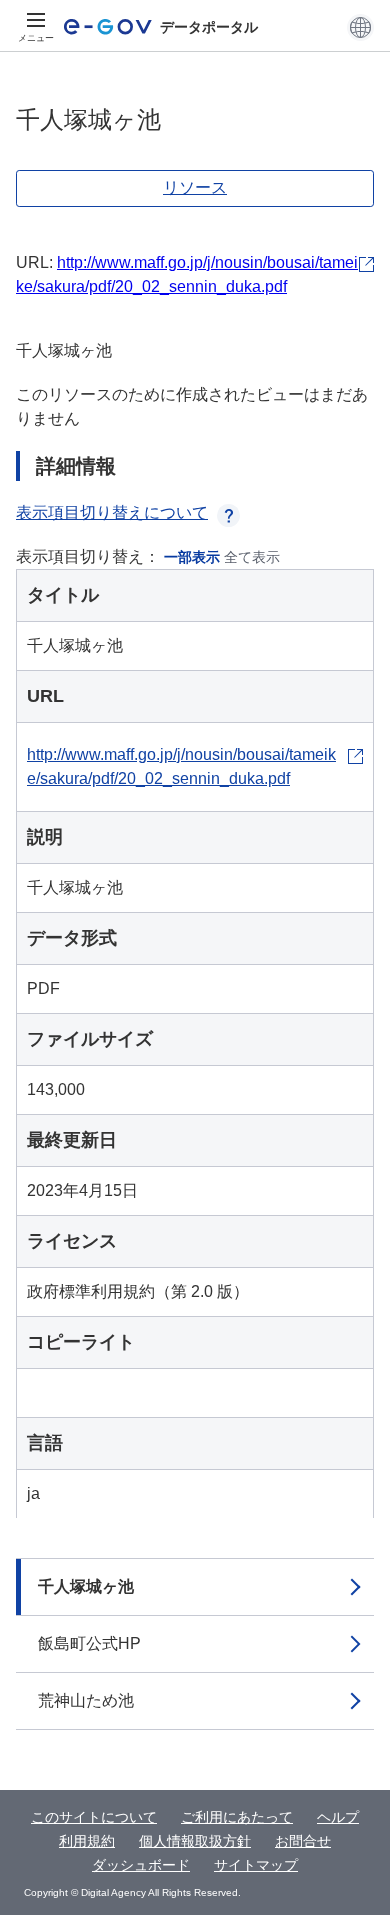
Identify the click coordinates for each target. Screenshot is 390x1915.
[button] (360, 27)
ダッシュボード (141, 1865)
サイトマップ (256, 1865)
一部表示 (192, 557)
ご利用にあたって (237, 1817)
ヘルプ (338, 1817)
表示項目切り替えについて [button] (112, 512)
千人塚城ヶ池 (86, 1586)
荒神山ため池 (86, 1700)
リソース (195, 187)
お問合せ (303, 1841)
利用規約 (87, 1841)
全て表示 (252, 557)
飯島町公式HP (89, 1643)
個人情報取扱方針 (195, 1841)
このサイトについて (94, 1817)
